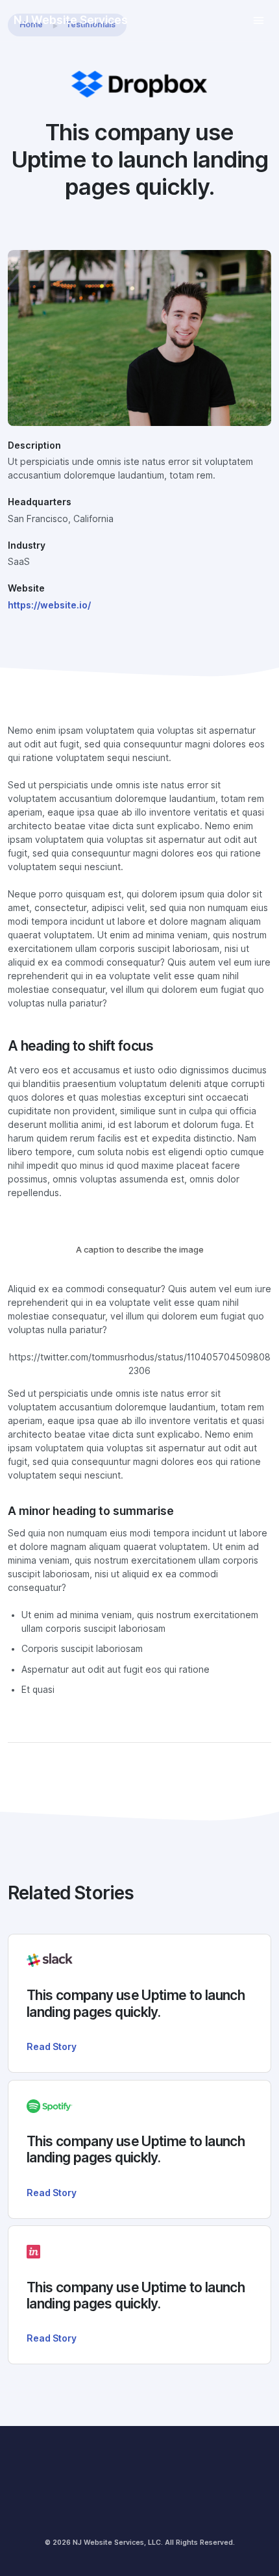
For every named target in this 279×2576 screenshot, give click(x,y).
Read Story (52, 2047)
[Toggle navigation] (259, 20)
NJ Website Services (71, 20)
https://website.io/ (49, 605)
